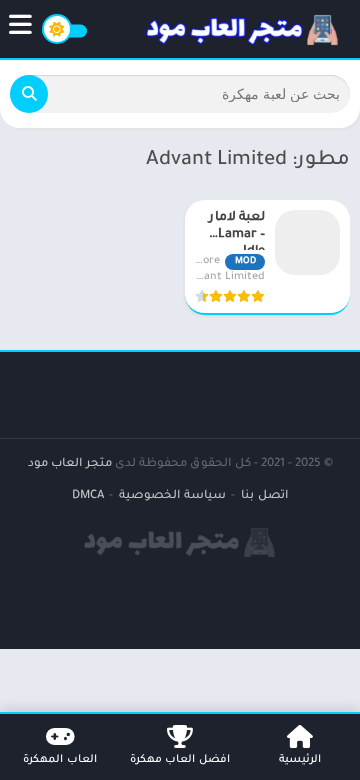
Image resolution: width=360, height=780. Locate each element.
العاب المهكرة (60, 760)
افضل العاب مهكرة (180, 760)
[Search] (29, 94)
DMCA (88, 496)
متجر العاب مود (70, 464)
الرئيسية (300, 760)
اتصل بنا (264, 496)
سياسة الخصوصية (172, 496)
